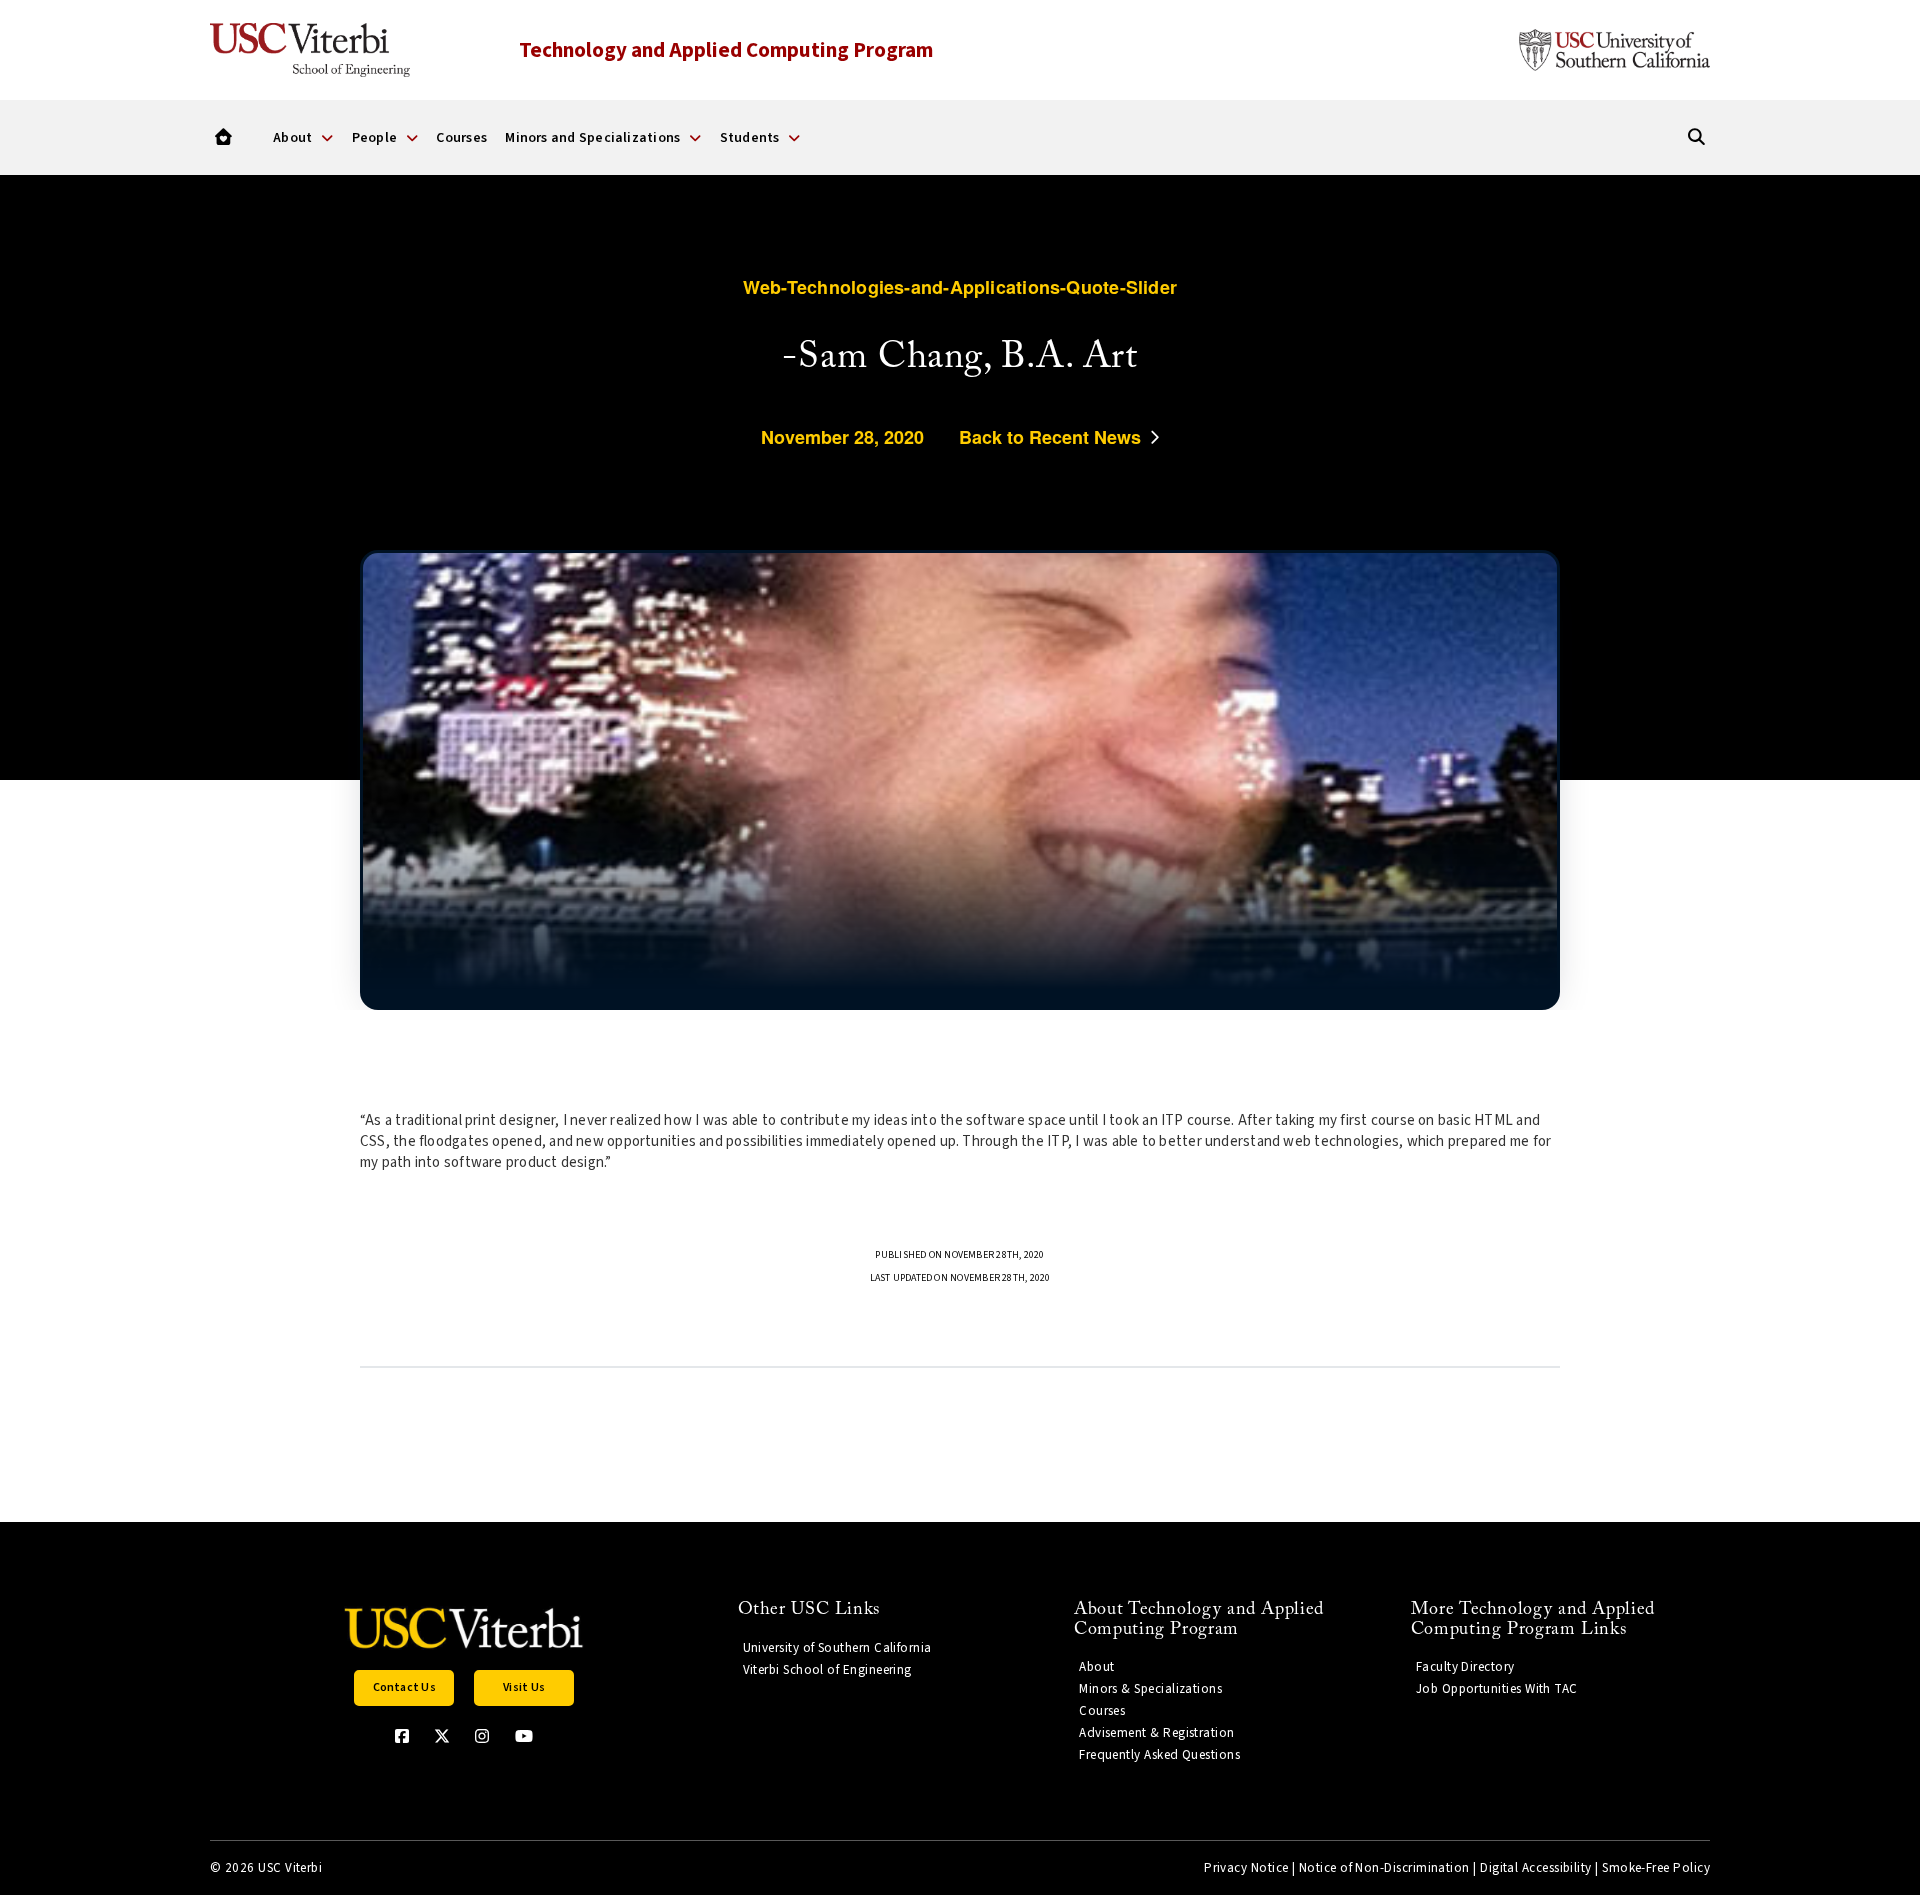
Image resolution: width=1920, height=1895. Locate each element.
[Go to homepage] (223, 137)
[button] (404, 1688)
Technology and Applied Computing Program (726, 50)
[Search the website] (1696, 137)
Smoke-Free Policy (1656, 1868)
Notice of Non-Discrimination (1384, 1868)
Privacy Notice (1246, 1868)
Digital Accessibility (1536, 1868)
